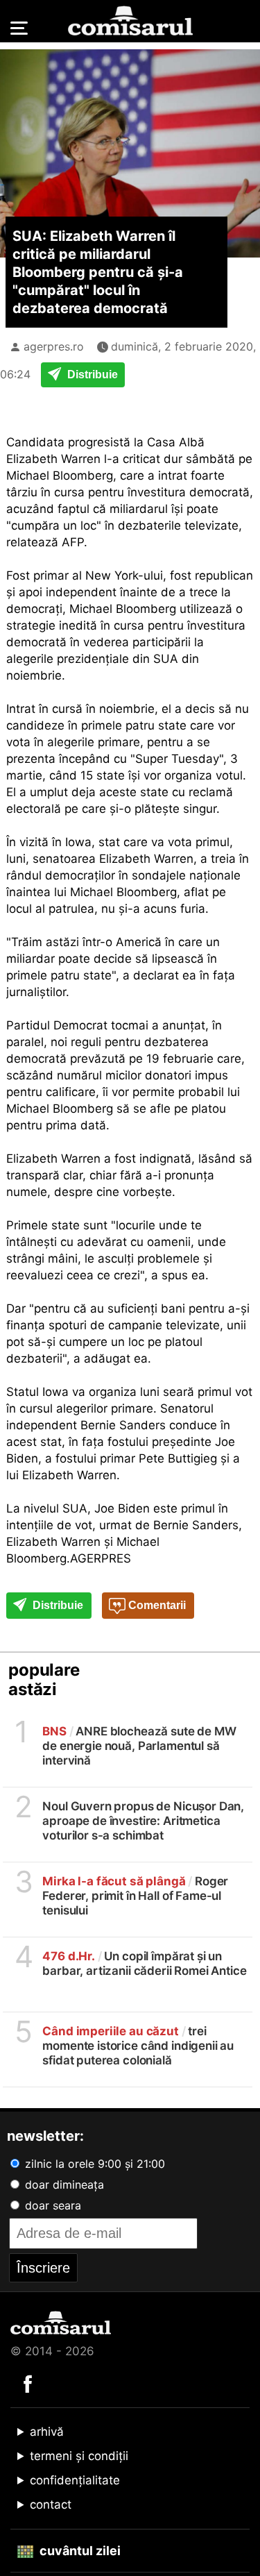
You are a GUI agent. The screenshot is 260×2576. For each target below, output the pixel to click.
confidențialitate (75, 2480)
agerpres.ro (54, 346)
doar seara (51, 2205)
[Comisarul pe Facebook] (28, 2383)
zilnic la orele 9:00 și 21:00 (93, 2164)
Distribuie (91, 374)
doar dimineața (63, 2184)
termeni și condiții (79, 2456)
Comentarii (156, 1605)
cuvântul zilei (79, 2551)
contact (51, 2505)
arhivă (47, 2432)
